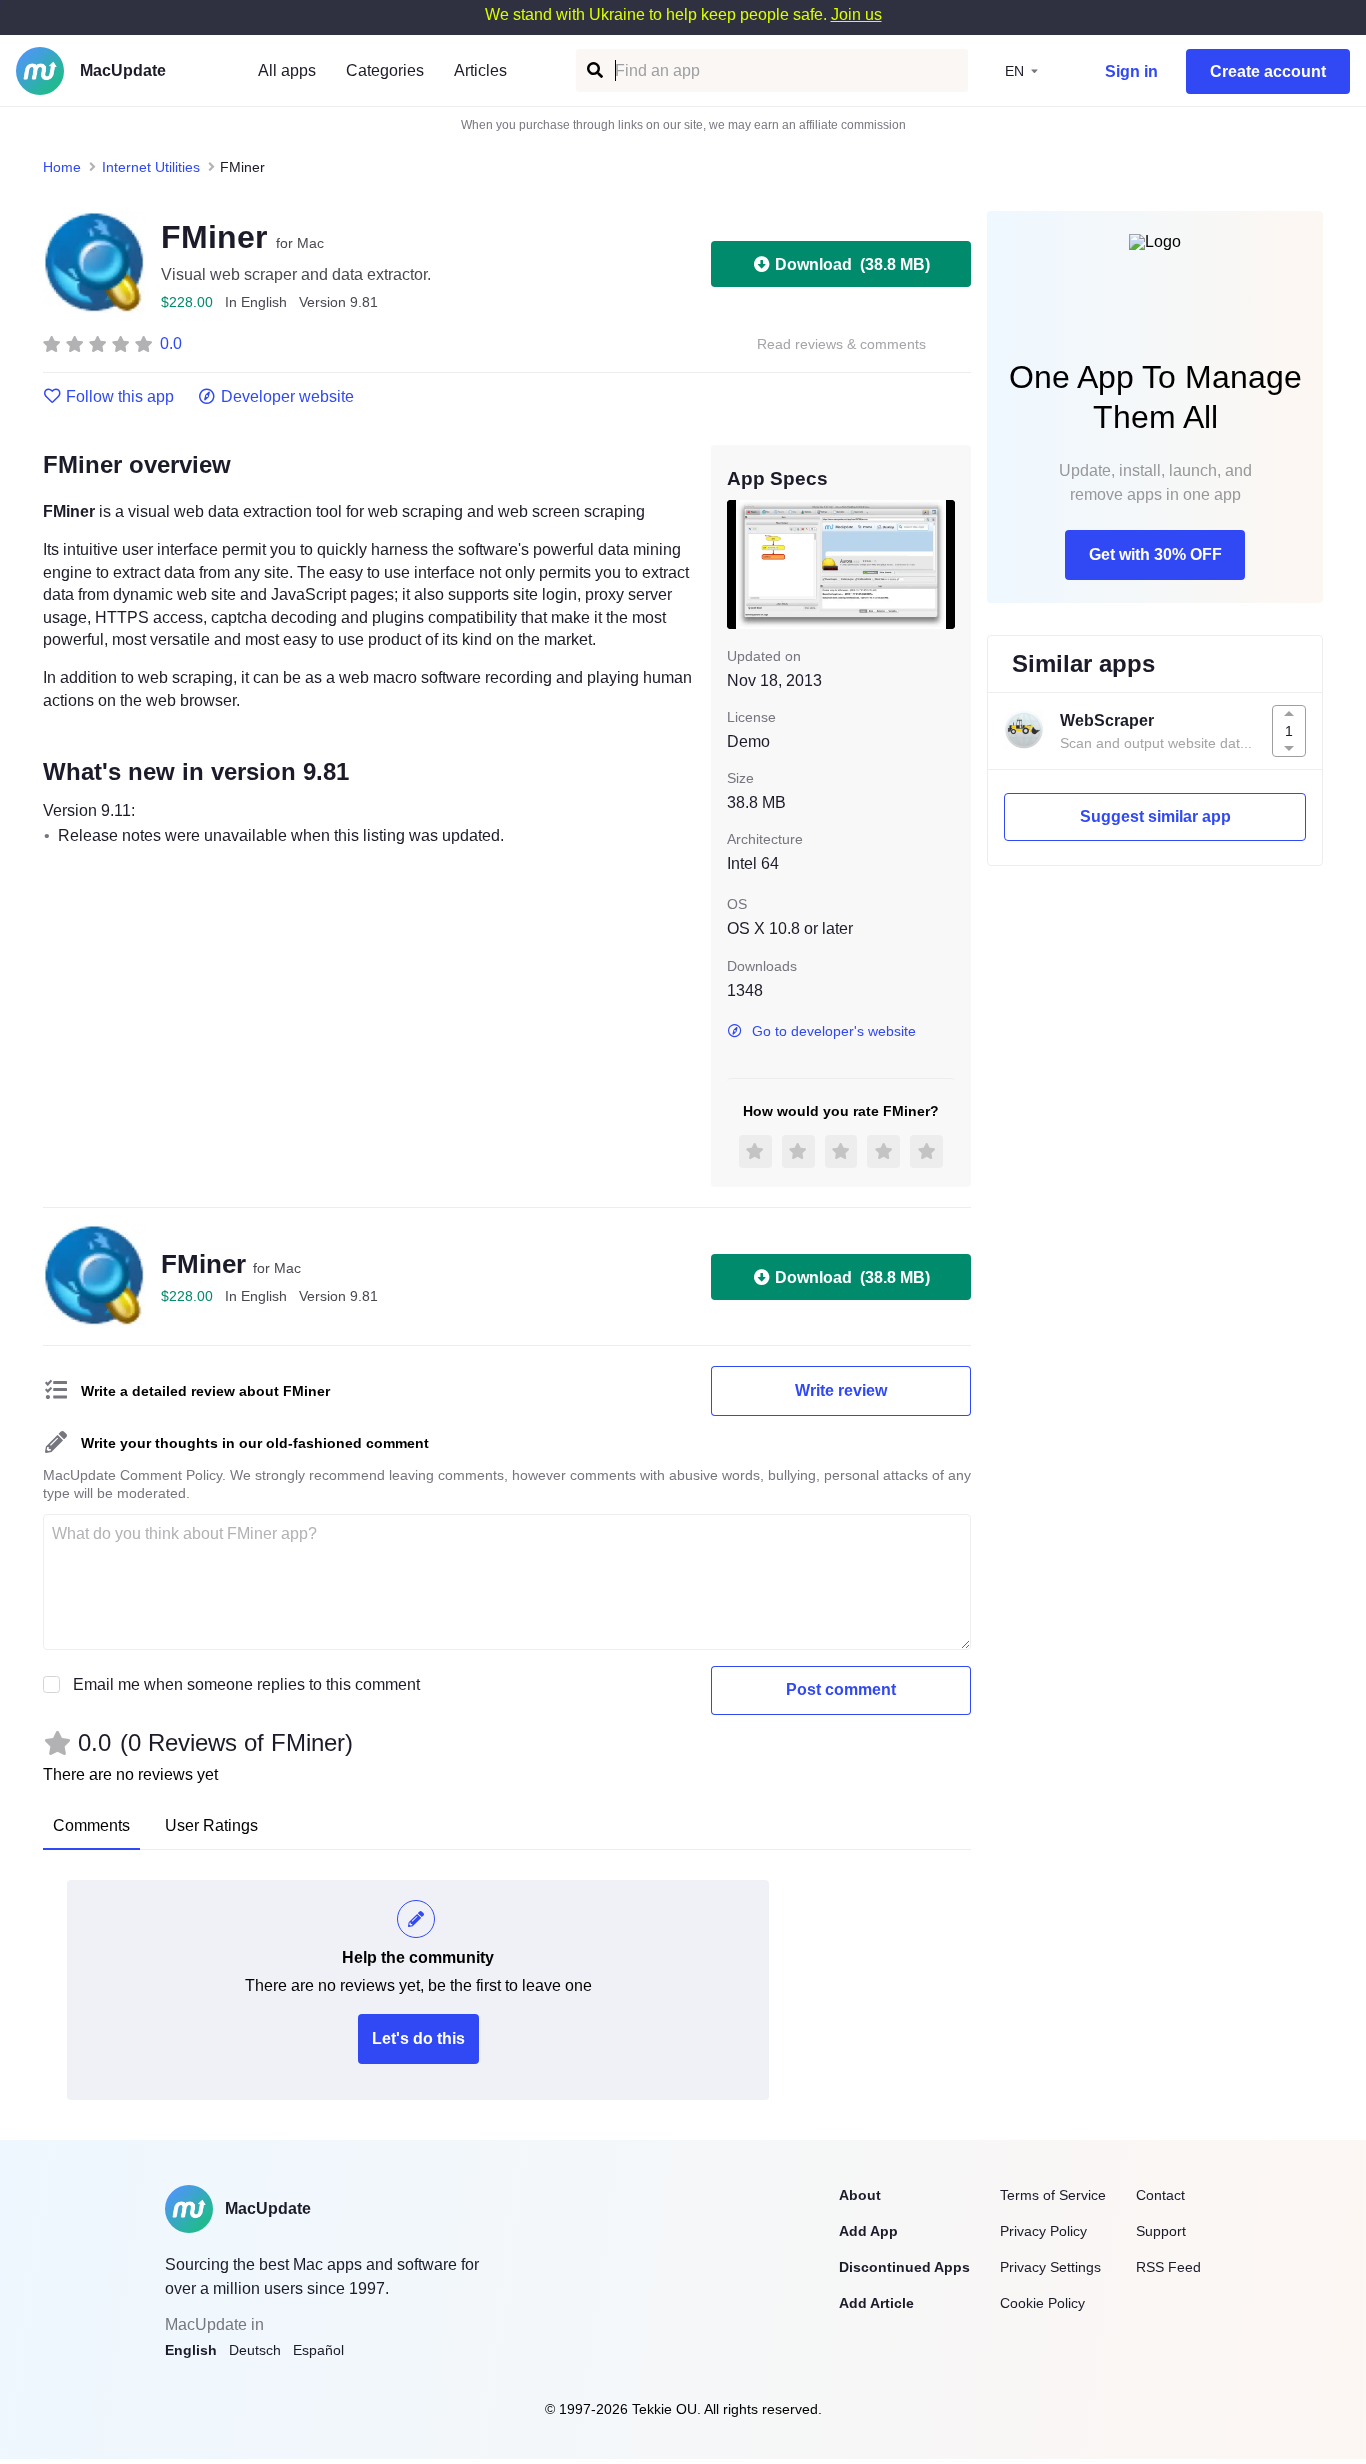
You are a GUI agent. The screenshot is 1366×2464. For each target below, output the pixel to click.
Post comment (841, 1689)
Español (318, 2350)
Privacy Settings (1050, 2267)
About (860, 2195)
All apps (287, 70)
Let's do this (418, 2038)
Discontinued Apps (904, 2267)
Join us (856, 14)
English (191, 2350)
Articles (480, 70)
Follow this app (120, 397)
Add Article (876, 2303)
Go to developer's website (834, 1031)
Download (852, 264)
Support (1161, 2231)
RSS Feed (1168, 2267)
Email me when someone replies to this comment (246, 1684)
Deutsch (255, 2350)
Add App (868, 2231)
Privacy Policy (1043, 2231)
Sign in (1131, 71)
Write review (841, 1390)
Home (62, 167)
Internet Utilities (151, 167)
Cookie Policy (1042, 2303)
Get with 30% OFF (1155, 554)
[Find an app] (593, 70)
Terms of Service (1053, 2195)
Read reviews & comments (841, 344)
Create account (1268, 71)
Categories (385, 70)
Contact (1160, 2195)
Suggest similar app (1155, 816)
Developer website (287, 397)
